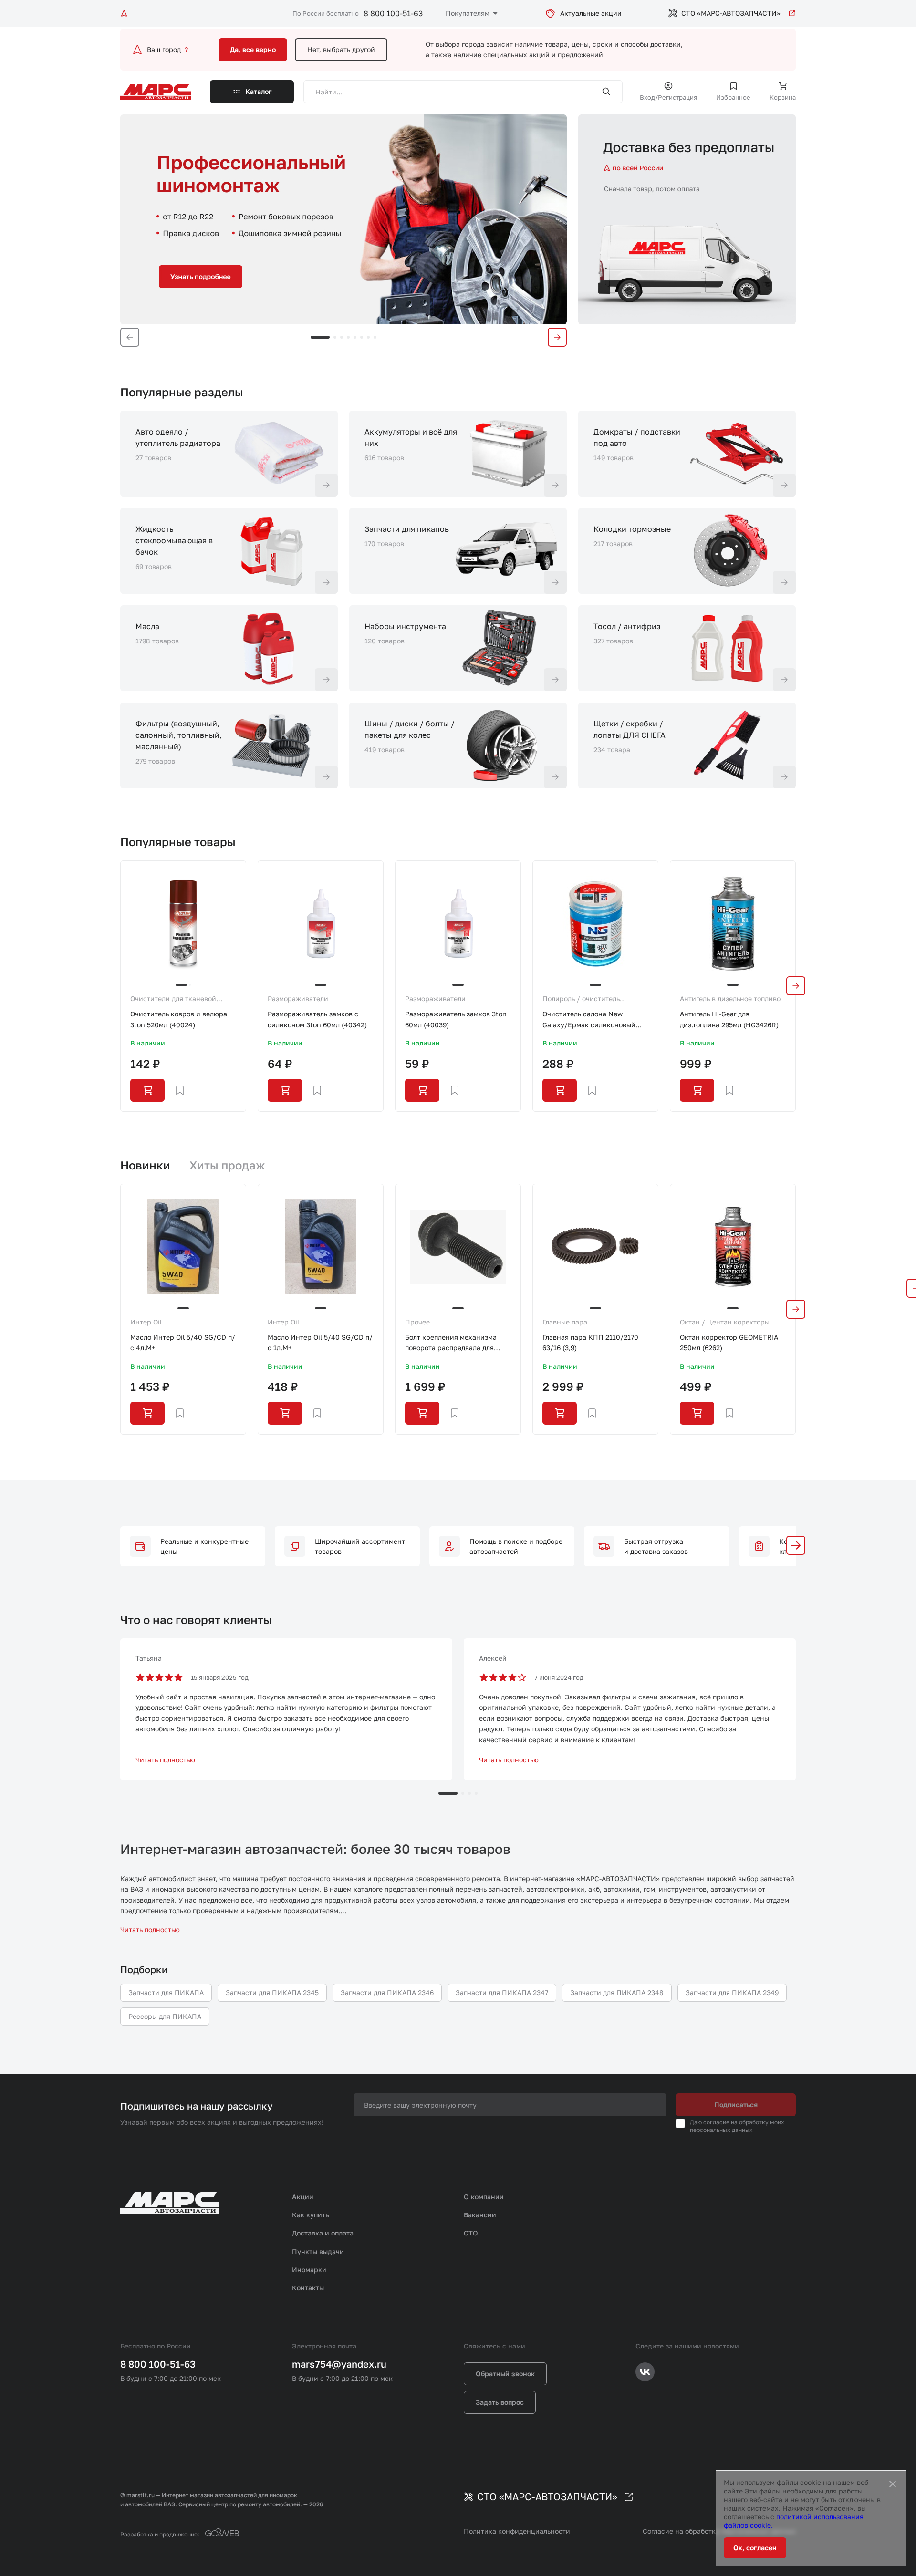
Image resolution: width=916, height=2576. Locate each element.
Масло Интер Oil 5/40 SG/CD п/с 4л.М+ (183, 1342)
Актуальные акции (591, 13)
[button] (796, 1545)
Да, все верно (253, 49)
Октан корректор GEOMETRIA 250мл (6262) (729, 1342)
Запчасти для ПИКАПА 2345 (272, 1992)
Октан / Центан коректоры (725, 1322)
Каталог (259, 91)
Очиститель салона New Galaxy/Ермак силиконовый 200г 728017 (589, 1020)
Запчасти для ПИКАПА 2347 (502, 1992)
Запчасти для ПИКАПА (166, 1992)
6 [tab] (362, 337)
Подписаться (736, 2105)
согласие (716, 2122)
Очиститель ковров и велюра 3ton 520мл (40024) (179, 1019)
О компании (484, 2197)
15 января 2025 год (220, 1677)
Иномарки (309, 2270)
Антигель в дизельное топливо (730, 998)
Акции (303, 2197)
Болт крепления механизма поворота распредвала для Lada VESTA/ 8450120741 (451, 1343)
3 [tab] (342, 337)
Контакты (308, 2288)
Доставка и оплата (323, 2233)
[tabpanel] (343, 219)
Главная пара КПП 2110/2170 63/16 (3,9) (590, 1342)
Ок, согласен (755, 2548)
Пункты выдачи (318, 2251)
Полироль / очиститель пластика (581, 999)
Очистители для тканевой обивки (173, 999)
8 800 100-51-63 (393, 13)
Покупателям (468, 13)
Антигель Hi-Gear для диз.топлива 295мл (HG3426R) (729, 1019)
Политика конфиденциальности (517, 2531)
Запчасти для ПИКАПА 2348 (617, 1992)
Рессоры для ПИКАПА (165, 2016)
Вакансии (480, 2215)
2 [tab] (335, 337)
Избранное (733, 97)
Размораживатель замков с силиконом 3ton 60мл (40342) (317, 1019)
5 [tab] (355, 337)
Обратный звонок (505, 2374)
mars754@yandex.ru (339, 2364)
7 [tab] (368, 337)
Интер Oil (146, 1322)
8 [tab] (375, 337)
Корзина (783, 97)
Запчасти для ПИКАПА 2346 (387, 1992)
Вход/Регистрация (668, 97)
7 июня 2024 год (559, 1677)
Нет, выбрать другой (341, 49)
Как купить (311, 2215)
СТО (471, 2233)
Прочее (417, 1322)
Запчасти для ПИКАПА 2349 (732, 1992)
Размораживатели (298, 998)
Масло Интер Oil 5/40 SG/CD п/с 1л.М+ (320, 1342)
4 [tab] (348, 337)
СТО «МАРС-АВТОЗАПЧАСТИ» (731, 13)
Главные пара (565, 1322)
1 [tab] (320, 337)
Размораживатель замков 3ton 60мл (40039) (456, 1019)
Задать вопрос (500, 2402)
